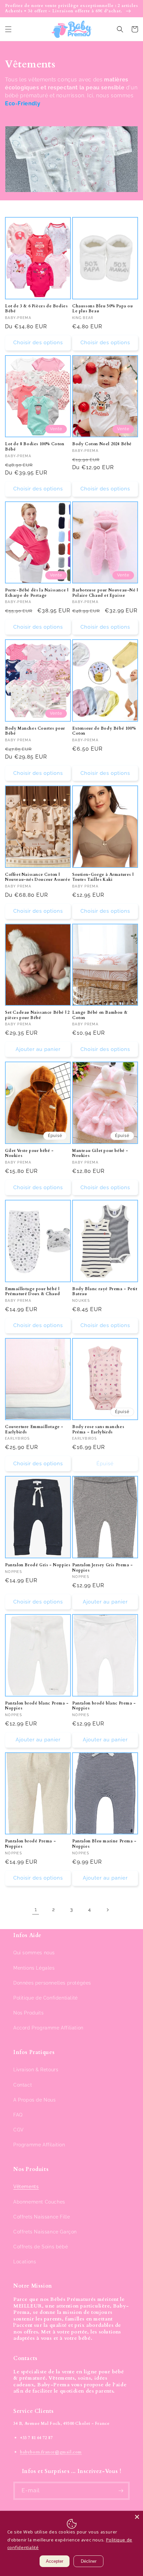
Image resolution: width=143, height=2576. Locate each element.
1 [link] (36, 1909)
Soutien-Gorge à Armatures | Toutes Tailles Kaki (103, 877)
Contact (23, 2085)
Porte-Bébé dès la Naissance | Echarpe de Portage (37, 593)
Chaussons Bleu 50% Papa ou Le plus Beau (103, 309)
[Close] (137, 2517)
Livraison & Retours (36, 2070)
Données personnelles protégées (52, 1983)
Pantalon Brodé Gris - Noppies (38, 1565)
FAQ (18, 2115)
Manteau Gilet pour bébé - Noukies (100, 1153)
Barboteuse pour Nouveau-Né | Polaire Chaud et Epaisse (105, 593)
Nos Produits (28, 2013)
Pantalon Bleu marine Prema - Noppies (104, 1844)
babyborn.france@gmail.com (51, 2452)
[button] (8, 29)
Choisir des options (38, 343)
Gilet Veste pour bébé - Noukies (29, 1153)
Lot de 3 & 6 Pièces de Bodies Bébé (36, 309)
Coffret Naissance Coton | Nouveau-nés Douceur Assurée (38, 877)
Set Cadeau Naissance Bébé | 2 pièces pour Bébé (37, 1015)
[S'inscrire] (121, 2491)
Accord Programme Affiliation (48, 2028)
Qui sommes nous (34, 1953)
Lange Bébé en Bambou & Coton (100, 1015)
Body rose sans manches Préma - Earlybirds (98, 1430)
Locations (25, 2262)
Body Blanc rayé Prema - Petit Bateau (105, 1292)
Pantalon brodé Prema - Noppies (30, 1844)
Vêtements (26, 2187)
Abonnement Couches (39, 2202)
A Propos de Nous (35, 2100)
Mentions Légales (34, 1968)
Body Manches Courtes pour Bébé (35, 731)
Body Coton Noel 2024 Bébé (102, 444)
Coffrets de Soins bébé (41, 2247)
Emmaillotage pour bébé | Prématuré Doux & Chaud (32, 1292)
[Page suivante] (107, 1910)
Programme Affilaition (39, 2145)
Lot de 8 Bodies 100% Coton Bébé (35, 447)
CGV (19, 2130)
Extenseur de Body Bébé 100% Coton (104, 731)
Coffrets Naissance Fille (42, 2217)
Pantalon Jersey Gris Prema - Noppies (103, 1568)
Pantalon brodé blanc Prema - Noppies (37, 1706)
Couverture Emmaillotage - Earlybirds (34, 1430)
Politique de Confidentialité (46, 1998)
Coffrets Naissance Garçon (45, 2232)
